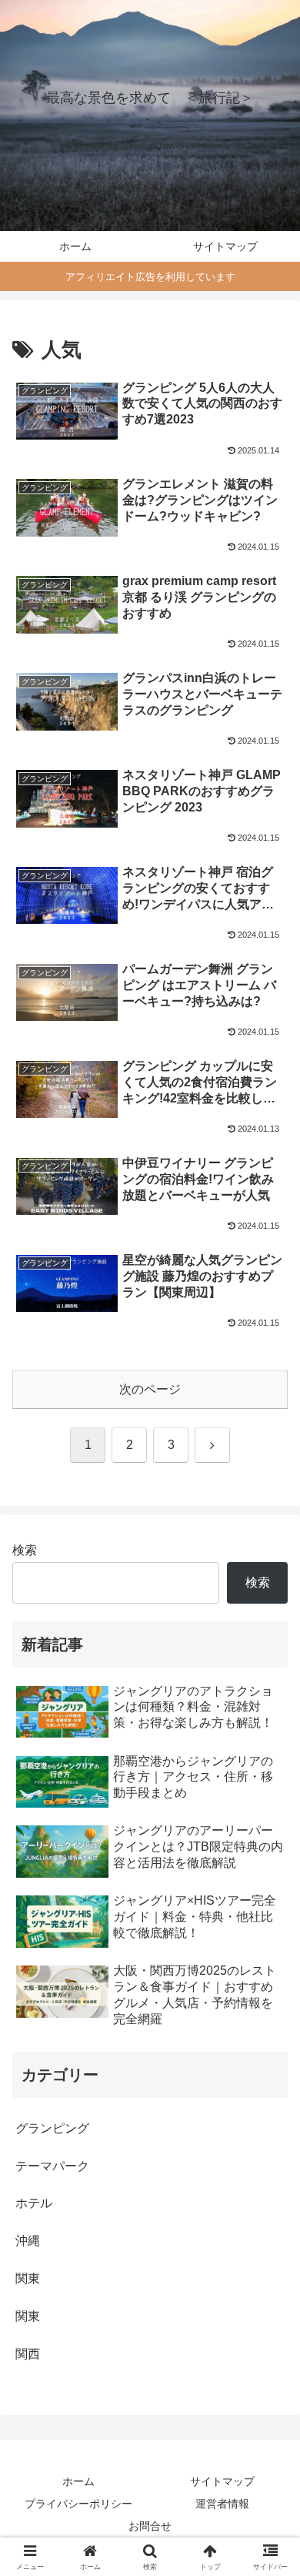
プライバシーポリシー (78, 2504)
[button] (270, 2098)
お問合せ (150, 2526)
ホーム (78, 2481)
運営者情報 (222, 2504)
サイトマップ (222, 2481)
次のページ (150, 1389)
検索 (25, 1550)
